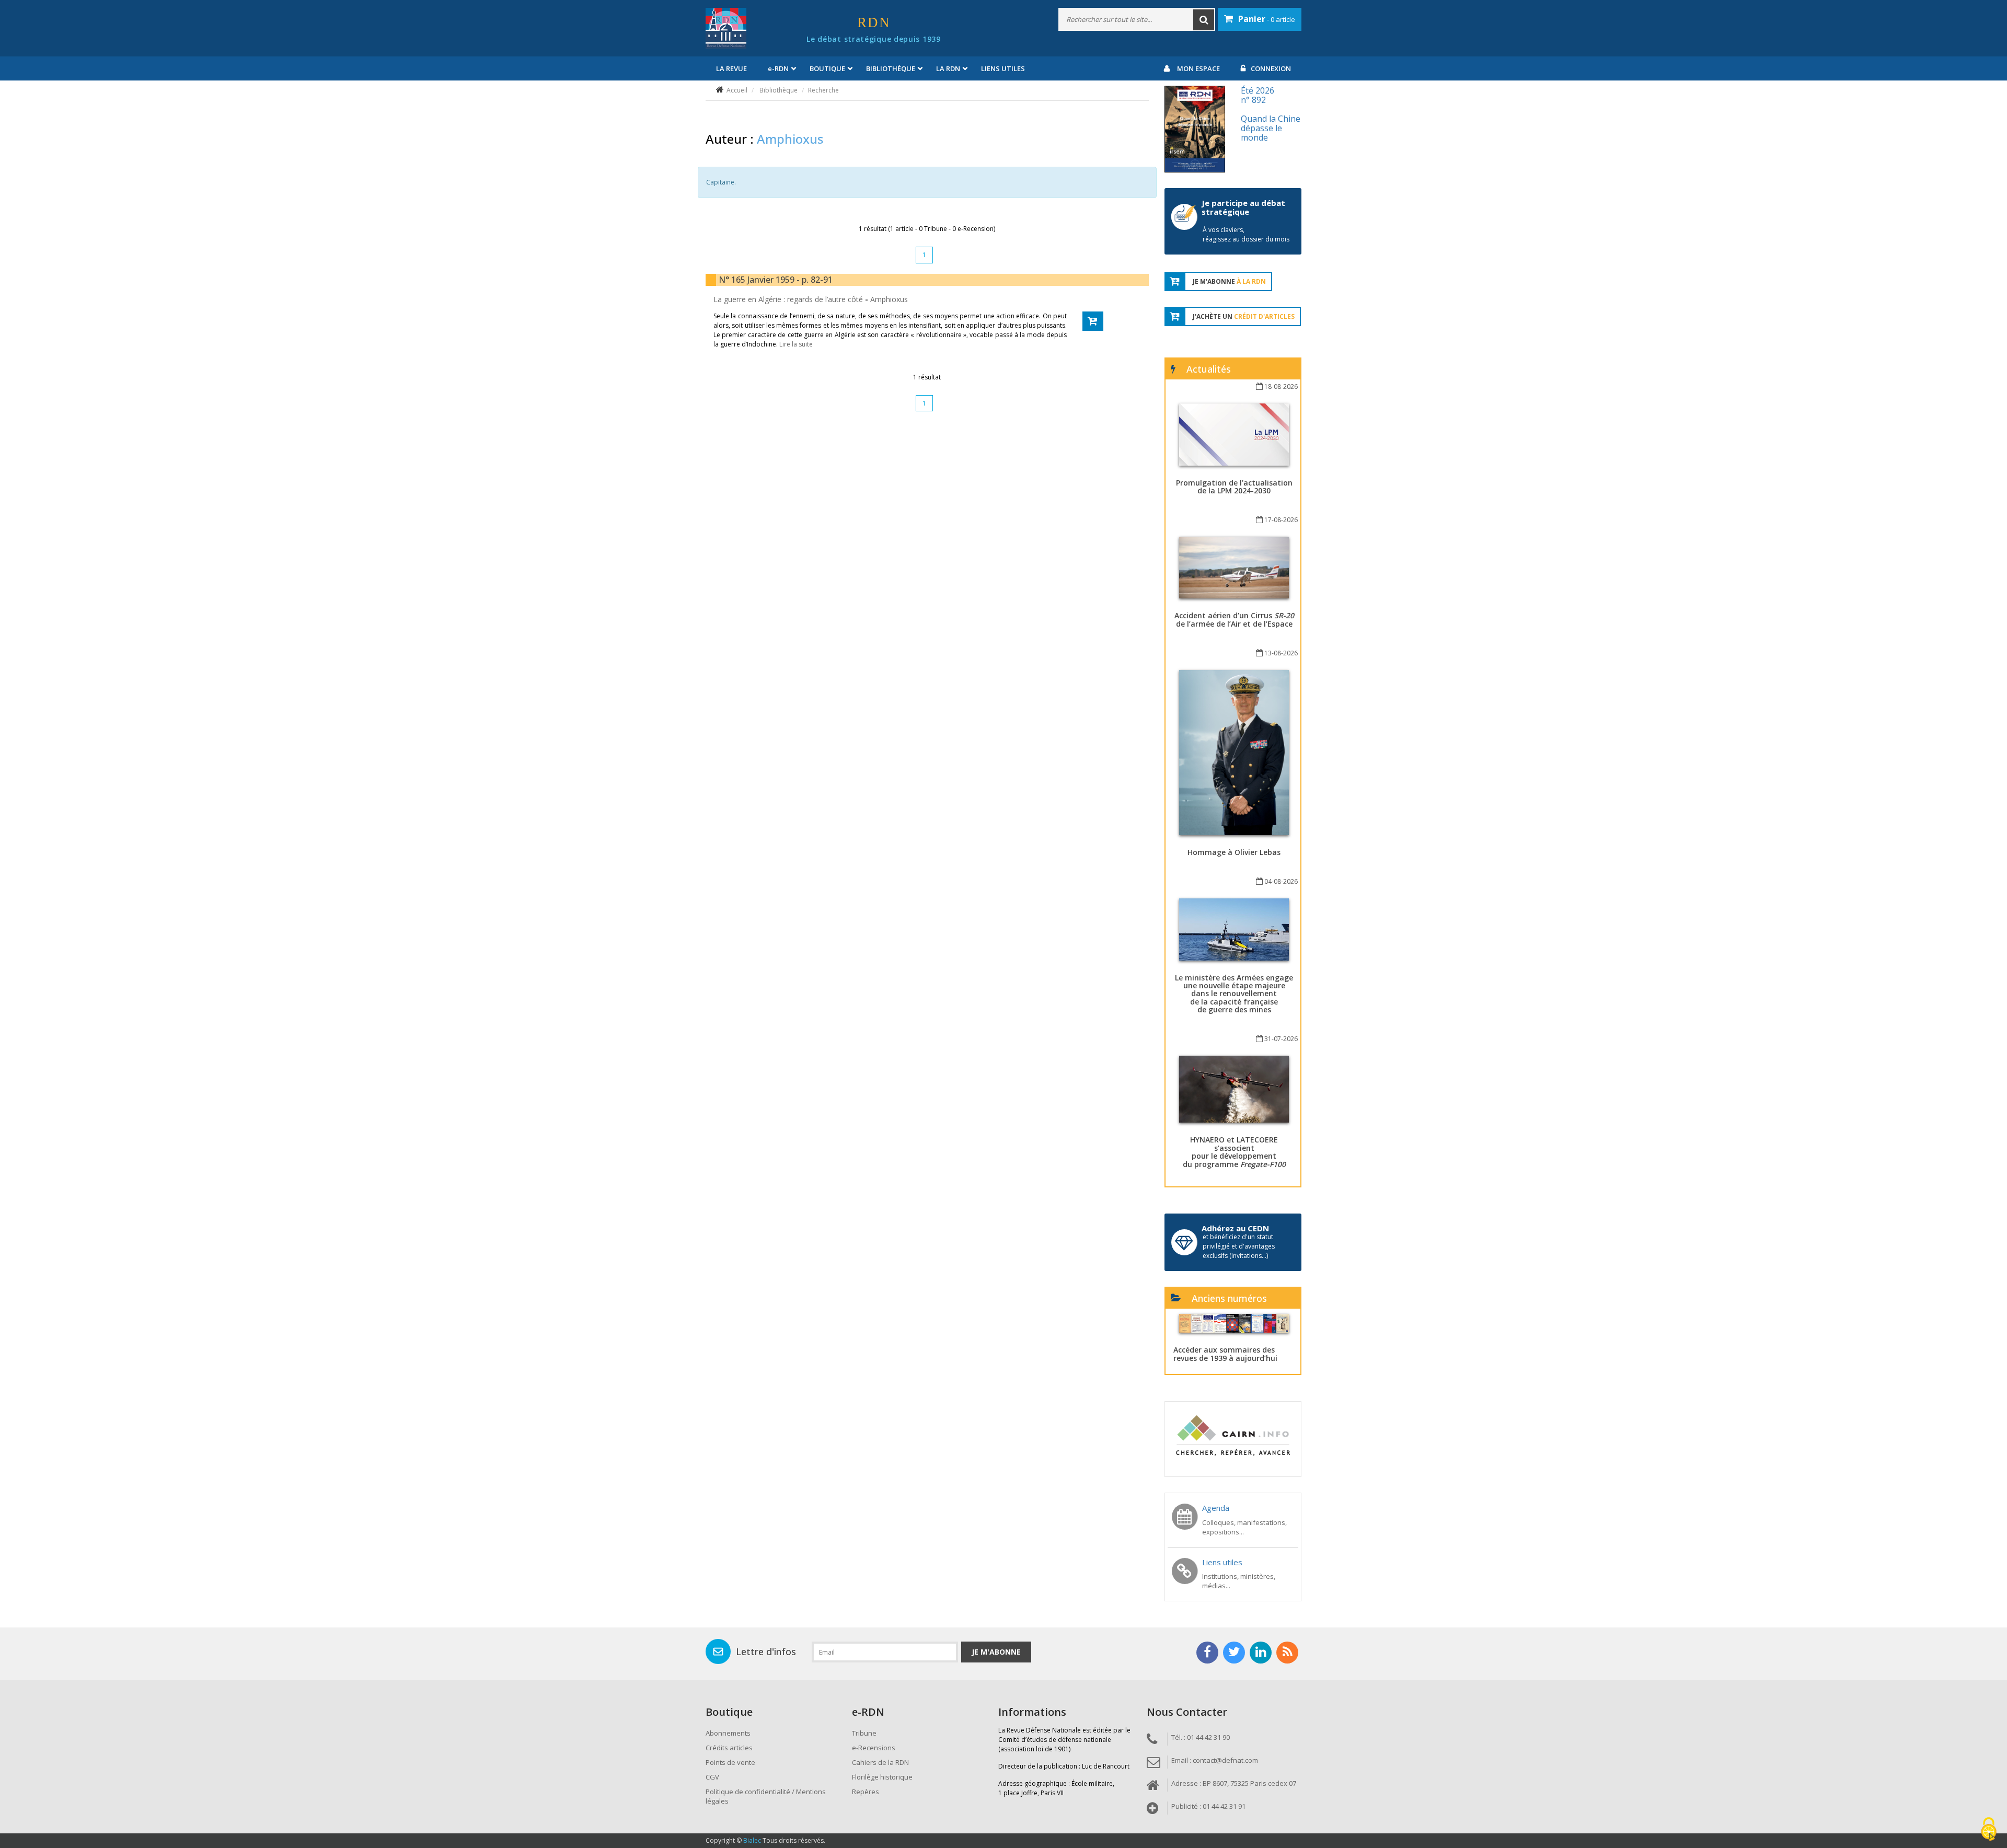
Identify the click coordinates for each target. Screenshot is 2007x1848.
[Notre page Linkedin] (1261, 1653)
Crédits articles (729, 1748)
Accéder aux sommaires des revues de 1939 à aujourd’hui (1225, 1354)
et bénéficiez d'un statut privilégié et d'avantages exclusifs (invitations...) (1239, 1246)
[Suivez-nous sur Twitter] (1234, 1653)
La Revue (731, 68)
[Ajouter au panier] (1093, 321)
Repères (866, 1792)
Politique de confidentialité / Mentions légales (766, 1796)
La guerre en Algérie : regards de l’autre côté (789, 299)
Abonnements (728, 1733)
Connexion (1271, 68)
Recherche (823, 90)
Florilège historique (882, 1777)
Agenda (1216, 1508)
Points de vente (730, 1762)
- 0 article (1267, 19)
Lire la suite (796, 344)
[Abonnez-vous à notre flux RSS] (1287, 1653)
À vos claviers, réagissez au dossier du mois (1246, 234)
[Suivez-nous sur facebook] (1207, 1653)
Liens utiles (1003, 68)
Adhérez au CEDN (1235, 1228)
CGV (712, 1777)
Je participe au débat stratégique (1243, 207)
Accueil (737, 90)
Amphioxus (889, 299)
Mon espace (1198, 68)
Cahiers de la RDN (880, 1762)
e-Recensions (874, 1748)
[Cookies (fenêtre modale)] (1989, 1830)
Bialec (752, 1840)
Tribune (864, 1733)
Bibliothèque (778, 90)
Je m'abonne (996, 1652)
